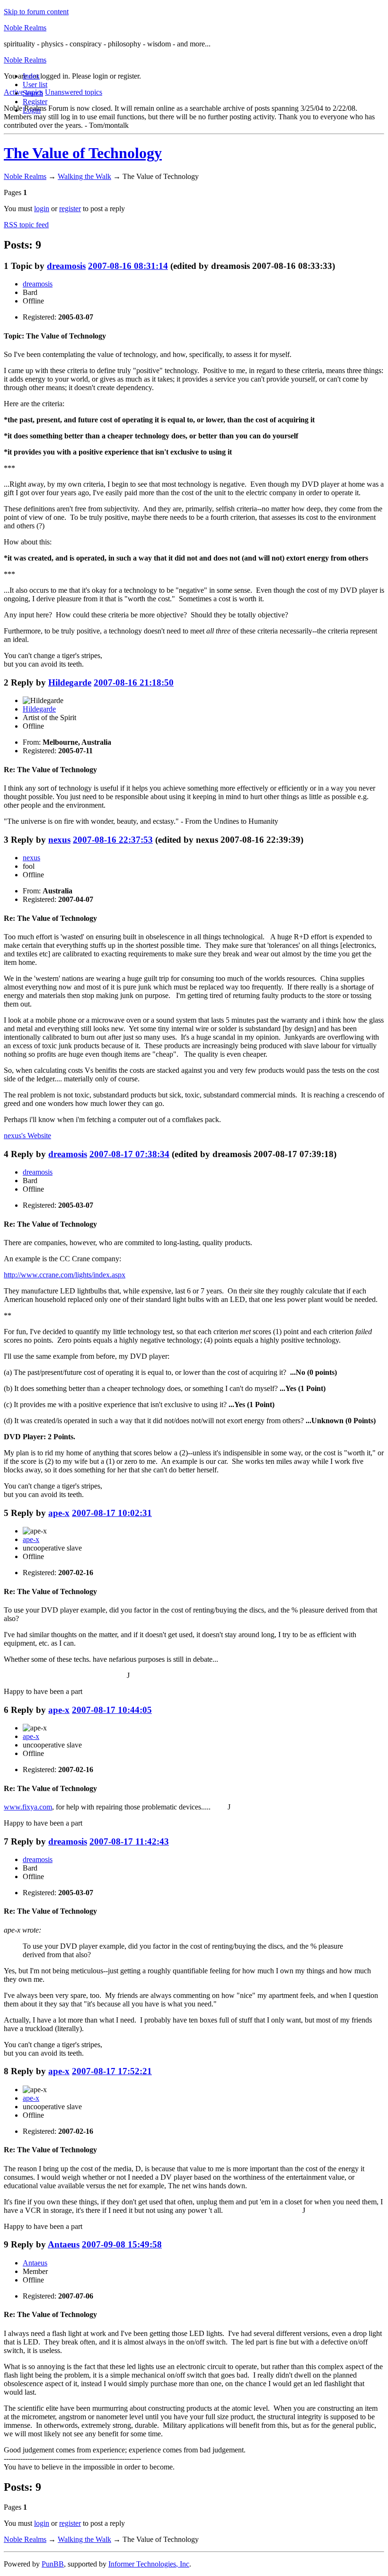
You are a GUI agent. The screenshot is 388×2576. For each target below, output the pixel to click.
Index (31, 76)
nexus (59, 840)
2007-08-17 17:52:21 (112, 2071)
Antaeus (64, 2244)
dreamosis (66, 266)
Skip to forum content (36, 12)
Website (27, 1136)
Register (35, 102)
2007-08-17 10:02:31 (112, 1513)
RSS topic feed (26, 225)
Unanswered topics (74, 92)
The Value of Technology (83, 153)
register (70, 209)
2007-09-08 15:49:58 (122, 2244)
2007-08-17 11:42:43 (129, 1841)
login (42, 209)
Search (33, 93)
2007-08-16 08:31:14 (128, 266)
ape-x (59, 1513)
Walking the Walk (84, 176)
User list (35, 85)
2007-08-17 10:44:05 (112, 1710)
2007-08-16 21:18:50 (134, 682)
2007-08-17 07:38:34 (129, 1154)
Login (32, 110)
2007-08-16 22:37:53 (113, 840)
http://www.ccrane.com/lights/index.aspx (65, 1275)
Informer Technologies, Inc (149, 2564)
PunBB (53, 2564)
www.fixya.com (28, 1807)
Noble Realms (25, 28)
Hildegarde (70, 682)
